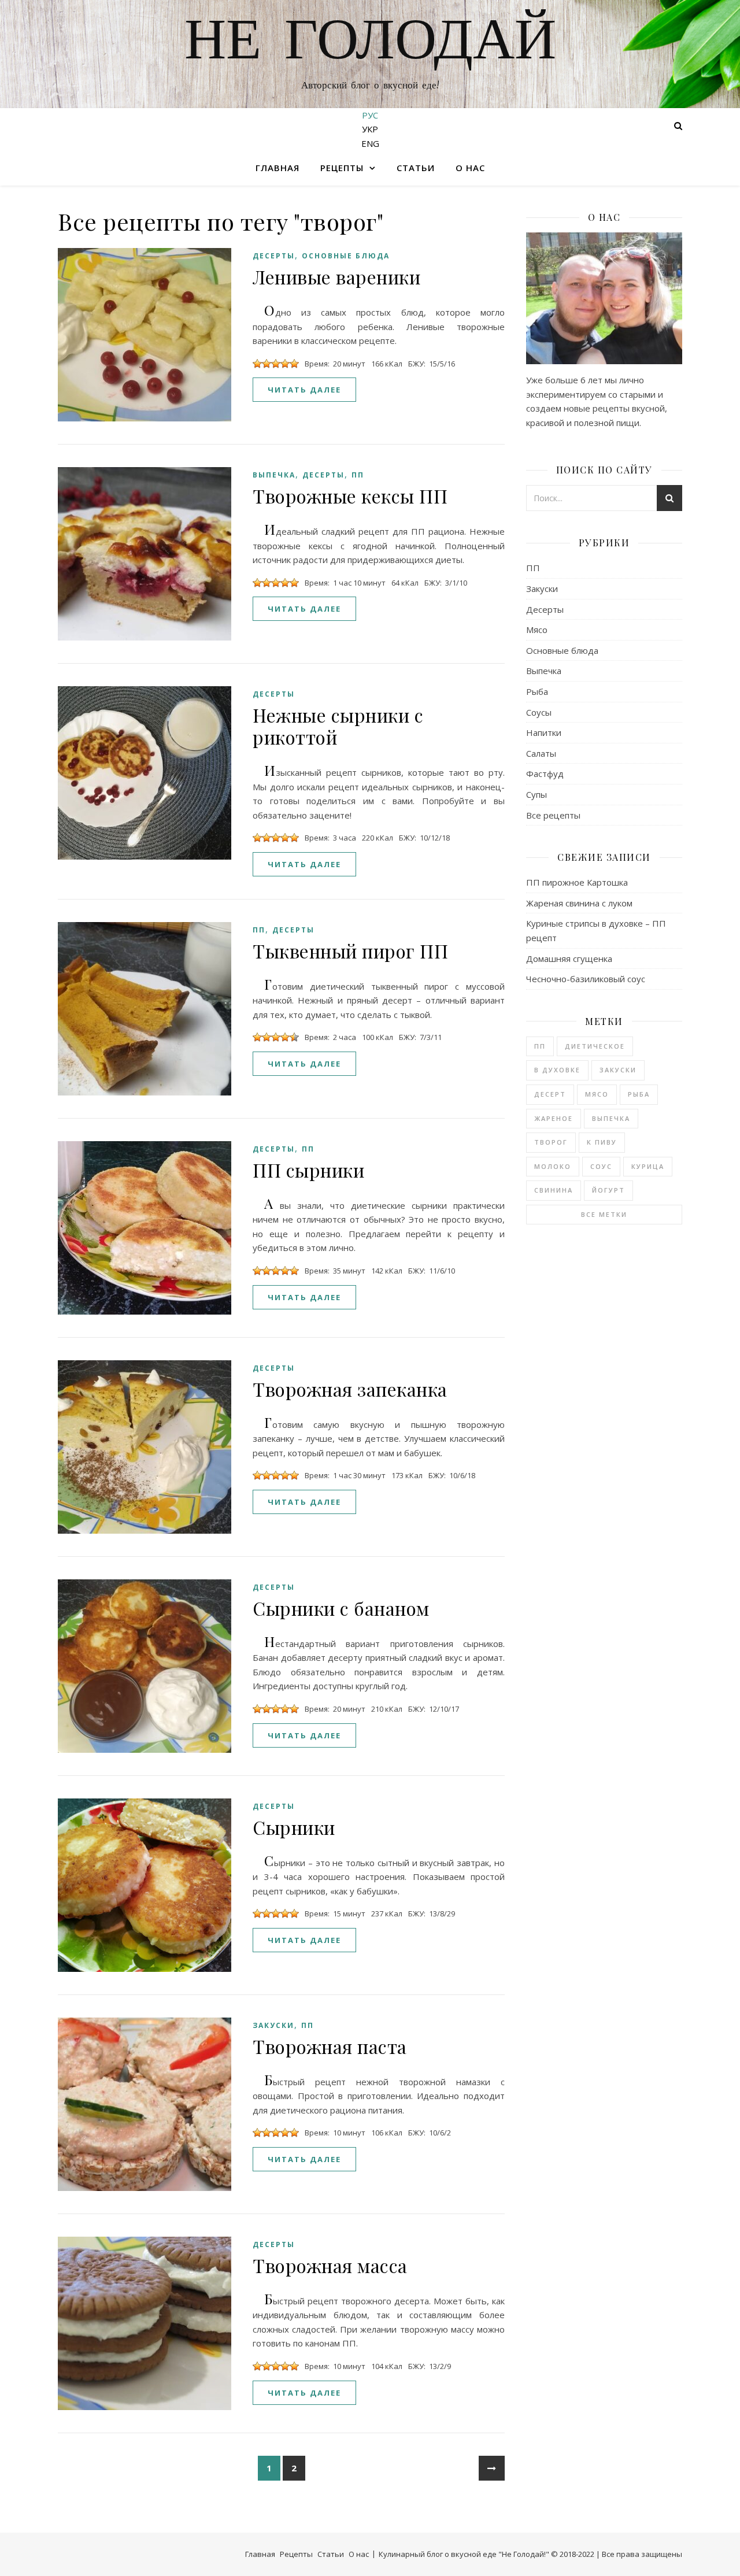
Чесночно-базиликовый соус (586, 979)
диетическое (595, 1046)
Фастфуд (545, 773)
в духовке (557, 1070)
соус (601, 1166)
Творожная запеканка (350, 1389)
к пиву (602, 1142)
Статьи (416, 168)
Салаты (541, 753)
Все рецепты (553, 815)
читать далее (304, 390)
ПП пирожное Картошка (577, 882)
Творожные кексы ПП (350, 496)
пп (540, 1046)
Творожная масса (330, 2265)
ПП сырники (308, 1170)
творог (551, 1142)
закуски (618, 1070)
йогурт (608, 1190)
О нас (470, 168)
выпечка (611, 1118)
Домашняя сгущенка (569, 958)
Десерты (274, 256)
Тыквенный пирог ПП (350, 951)
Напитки (544, 732)
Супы (536, 794)
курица (648, 1166)
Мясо (537, 630)
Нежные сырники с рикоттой (338, 726)
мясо (597, 1094)
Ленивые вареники (336, 277)
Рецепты (342, 168)
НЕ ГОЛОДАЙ (370, 43)
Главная (277, 168)
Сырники (294, 1827)
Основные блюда (346, 256)
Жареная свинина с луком (579, 903)
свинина (554, 1190)
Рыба (537, 691)
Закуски (273, 2025)
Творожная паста (330, 2046)
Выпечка (274, 475)
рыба (639, 1094)
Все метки (604, 1214)
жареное (554, 1118)
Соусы (539, 712)
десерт (550, 1094)
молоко (553, 1166)
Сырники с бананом (341, 1608)
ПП (358, 475)
